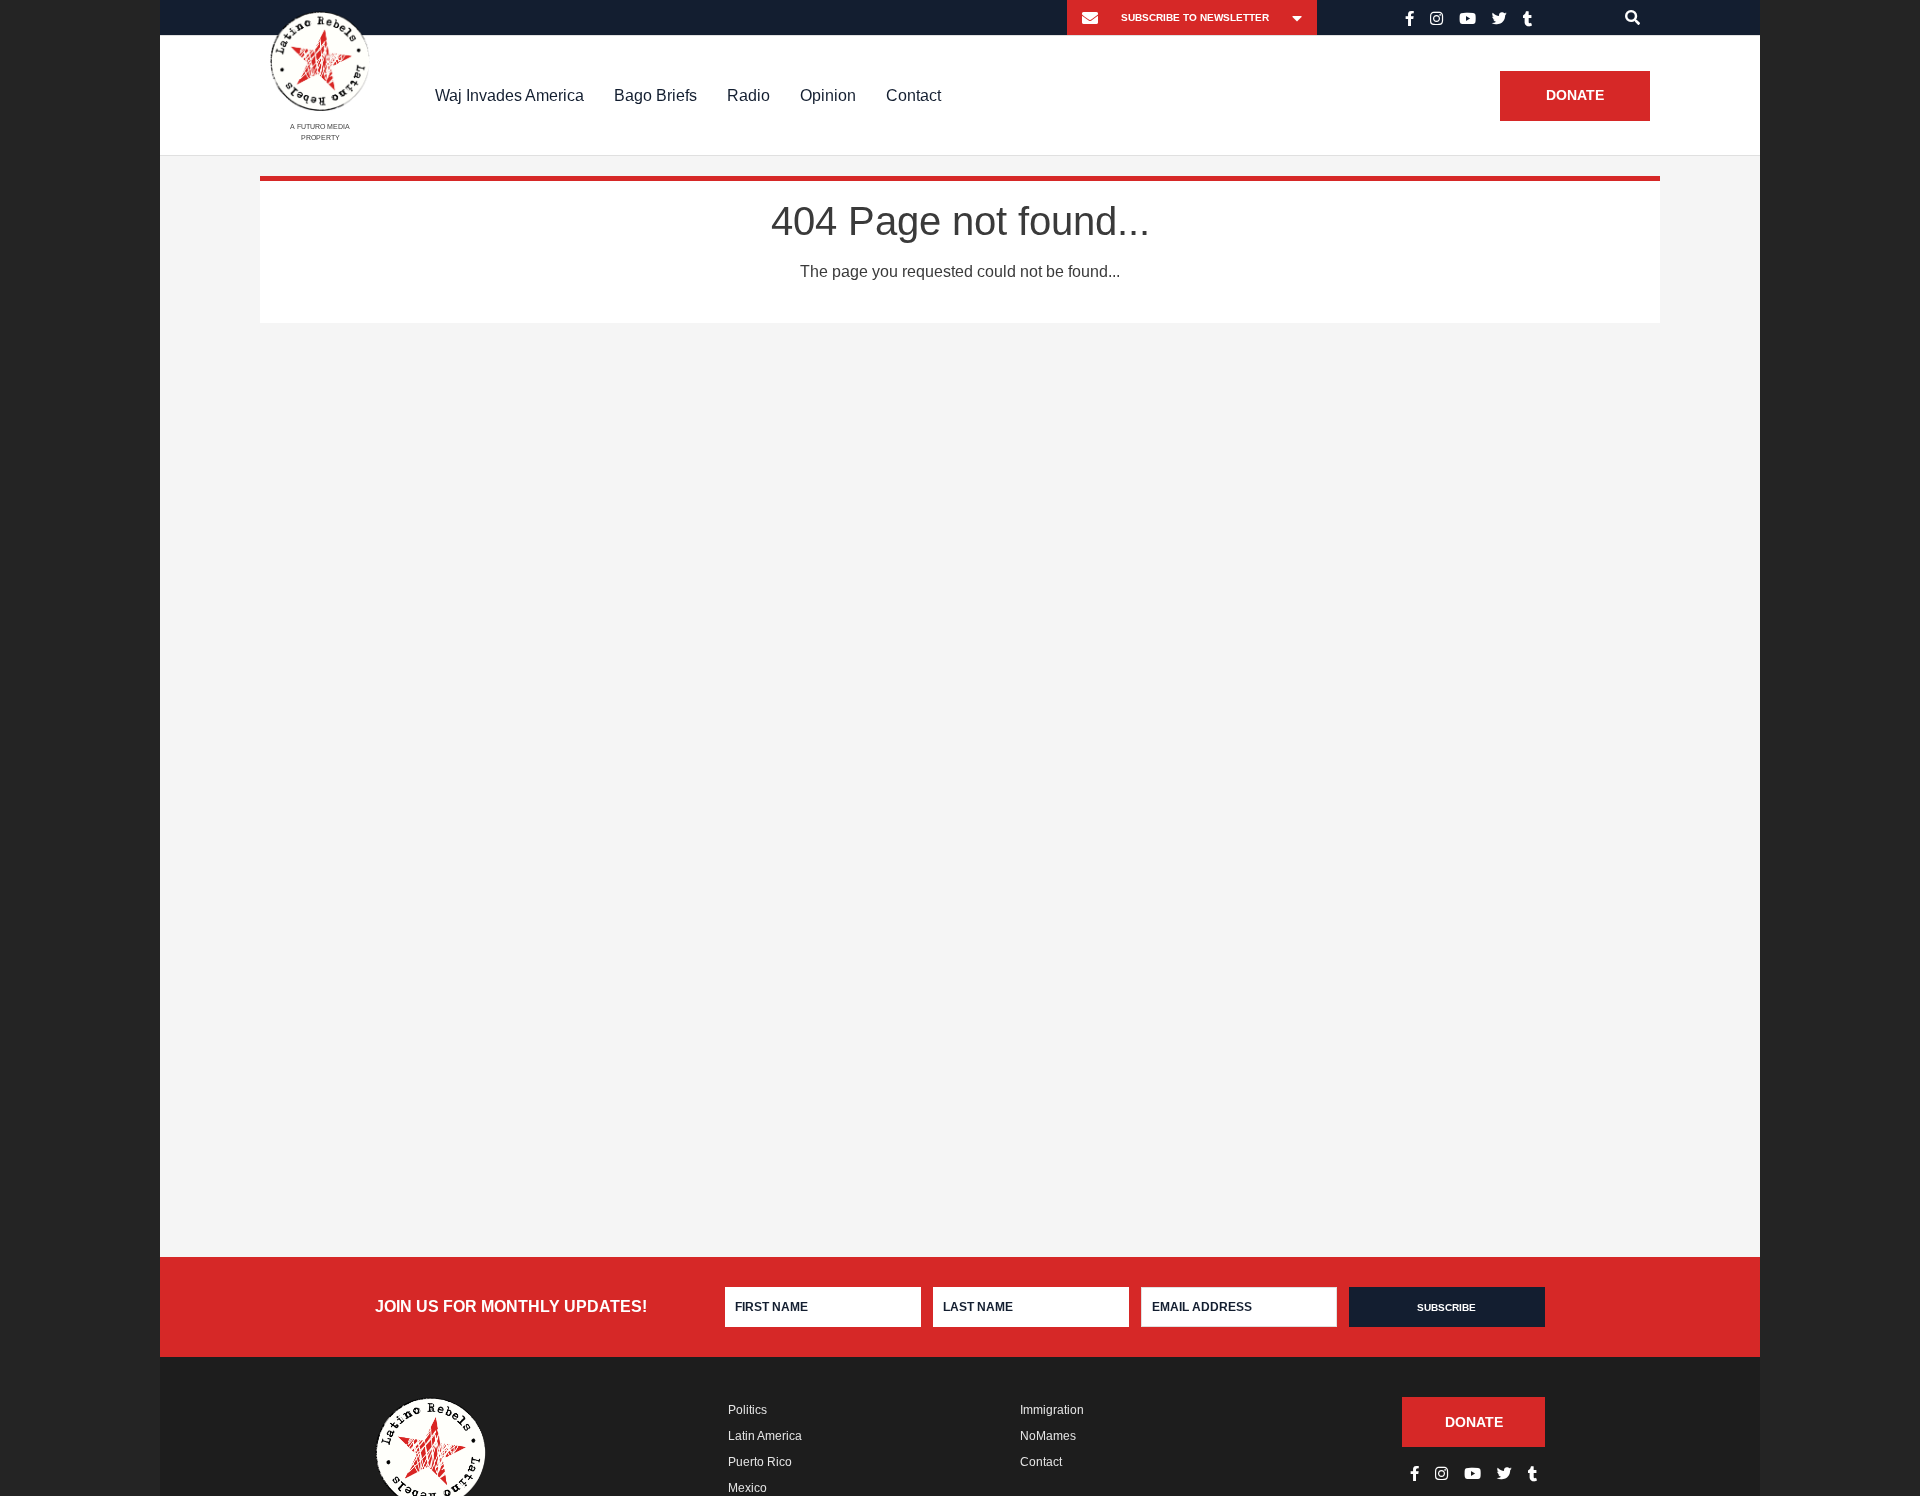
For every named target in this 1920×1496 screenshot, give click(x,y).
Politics (747, 1410)
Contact (913, 95)
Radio (748, 95)
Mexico (747, 1488)
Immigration (1052, 1410)
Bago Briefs (655, 95)
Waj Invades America (509, 95)
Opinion (828, 95)
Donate (1575, 96)
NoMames (1048, 1436)
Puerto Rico (760, 1462)
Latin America (765, 1436)
